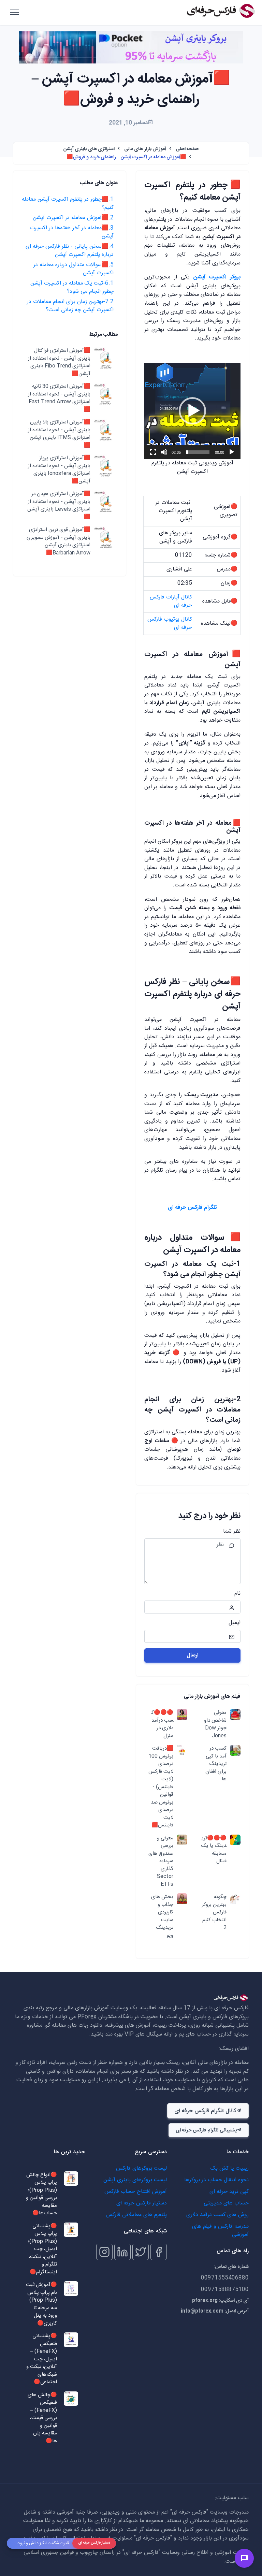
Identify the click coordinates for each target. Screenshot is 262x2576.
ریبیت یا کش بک (230, 2168)
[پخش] (232, 452)
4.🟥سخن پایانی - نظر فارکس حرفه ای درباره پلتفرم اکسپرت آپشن (70, 251)
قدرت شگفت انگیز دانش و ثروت (43, 2543)
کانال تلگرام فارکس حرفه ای (205, 2111)
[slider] (198, 452)
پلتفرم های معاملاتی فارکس (136, 2215)
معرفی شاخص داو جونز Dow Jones (215, 1724)
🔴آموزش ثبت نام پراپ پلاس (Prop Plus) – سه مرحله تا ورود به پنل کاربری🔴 (41, 2304)
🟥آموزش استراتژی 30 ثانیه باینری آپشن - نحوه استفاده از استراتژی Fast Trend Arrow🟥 (59, 398)
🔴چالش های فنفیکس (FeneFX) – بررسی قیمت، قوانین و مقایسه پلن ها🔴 (42, 2418)
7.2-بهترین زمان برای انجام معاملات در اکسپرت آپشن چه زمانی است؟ (70, 306)
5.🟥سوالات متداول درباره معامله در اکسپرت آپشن (74, 269)
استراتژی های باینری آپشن (89, 149)
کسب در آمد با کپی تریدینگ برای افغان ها (216, 1764)
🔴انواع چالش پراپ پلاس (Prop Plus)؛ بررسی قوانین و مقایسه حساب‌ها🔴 (41, 2194)
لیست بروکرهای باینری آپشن (135, 2180)
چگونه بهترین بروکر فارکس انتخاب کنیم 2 (214, 1913)
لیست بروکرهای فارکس (141, 2168)
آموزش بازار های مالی (145, 149)
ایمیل (235, 1623)
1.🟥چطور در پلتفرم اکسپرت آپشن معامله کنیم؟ (68, 204)
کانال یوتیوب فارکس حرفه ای (170, 624)
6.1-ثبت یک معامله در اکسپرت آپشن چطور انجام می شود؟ (72, 287)
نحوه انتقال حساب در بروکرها (216, 2180)
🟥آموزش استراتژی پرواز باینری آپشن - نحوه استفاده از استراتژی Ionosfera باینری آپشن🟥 (59, 470)
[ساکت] (164, 452)
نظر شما (232, 1532)
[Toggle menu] (244, 2558)
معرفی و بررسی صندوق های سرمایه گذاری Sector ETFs (161, 1862)
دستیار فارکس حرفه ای (142, 2203)
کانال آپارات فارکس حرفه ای (171, 601)
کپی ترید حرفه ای (229, 2192)
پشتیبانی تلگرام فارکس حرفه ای (206, 2130)
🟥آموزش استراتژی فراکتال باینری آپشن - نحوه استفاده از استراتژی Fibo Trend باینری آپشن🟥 (59, 362)
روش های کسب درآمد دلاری (217, 2215)
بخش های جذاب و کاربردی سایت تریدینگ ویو (162, 1916)
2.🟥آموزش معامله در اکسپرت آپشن (73, 218)
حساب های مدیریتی (226, 2203)
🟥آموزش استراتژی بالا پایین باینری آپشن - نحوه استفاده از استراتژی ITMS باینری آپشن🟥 (59, 434)
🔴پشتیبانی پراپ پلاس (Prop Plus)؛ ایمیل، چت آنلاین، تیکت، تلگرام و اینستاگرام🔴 (42, 2249)
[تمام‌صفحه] (153, 452)
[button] (192, 411)
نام (237, 1594)
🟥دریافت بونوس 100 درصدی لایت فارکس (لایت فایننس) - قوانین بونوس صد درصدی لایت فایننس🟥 (161, 1787)
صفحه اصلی (187, 149)
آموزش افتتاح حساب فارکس (136, 2192)
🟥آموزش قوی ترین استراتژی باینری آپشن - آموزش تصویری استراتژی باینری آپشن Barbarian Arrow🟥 (59, 541)
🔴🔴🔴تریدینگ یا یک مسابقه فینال (214, 1850)
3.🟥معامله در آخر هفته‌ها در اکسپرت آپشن (72, 232)
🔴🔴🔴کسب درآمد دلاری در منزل (162, 1724)
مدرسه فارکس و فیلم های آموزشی (220, 2231)
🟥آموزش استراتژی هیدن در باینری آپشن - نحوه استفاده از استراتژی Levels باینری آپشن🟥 (59, 506)
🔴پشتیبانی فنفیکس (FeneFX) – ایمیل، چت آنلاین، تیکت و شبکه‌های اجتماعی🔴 (42, 2359)
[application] (192, 411)
